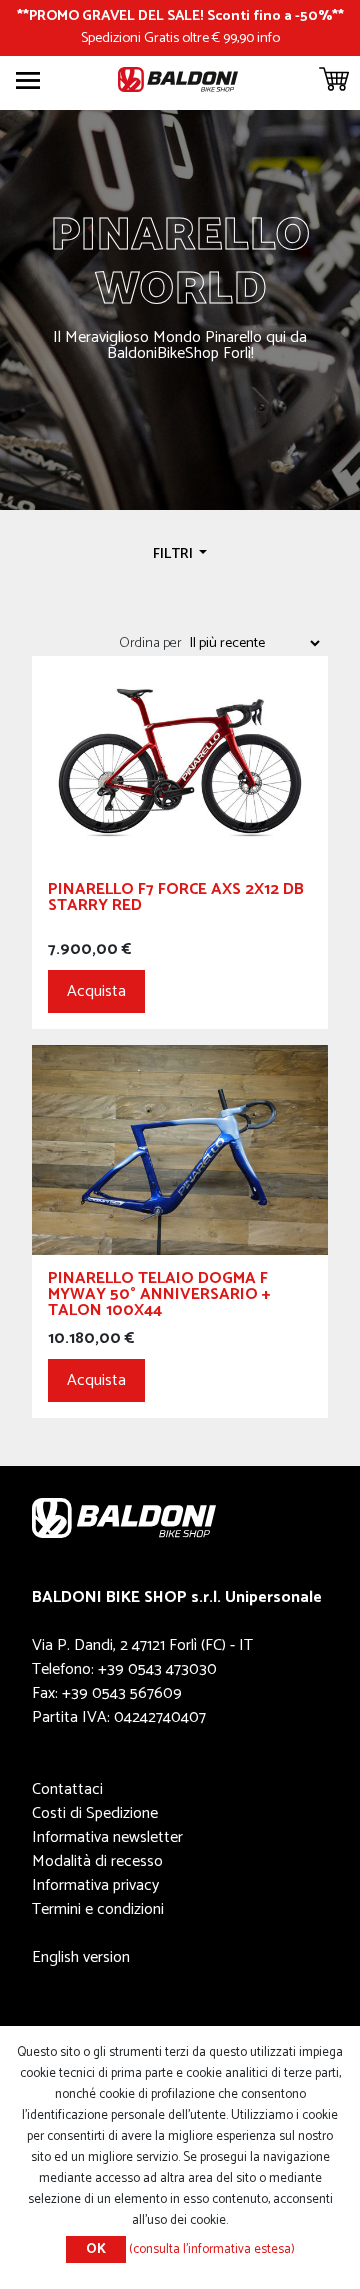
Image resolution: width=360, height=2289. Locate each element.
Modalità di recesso (97, 1861)
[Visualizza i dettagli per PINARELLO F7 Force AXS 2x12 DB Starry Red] (180, 760)
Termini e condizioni (98, 1909)
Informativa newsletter (107, 1837)
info (268, 38)
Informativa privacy (95, 1885)
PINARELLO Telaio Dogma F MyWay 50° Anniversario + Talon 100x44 (159, 1297)
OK (96, 2249)
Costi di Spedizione (95, 1813)
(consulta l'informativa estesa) (212, 2249)
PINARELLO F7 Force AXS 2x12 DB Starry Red (176, 900)
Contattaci (67, 1789)
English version (81, 1957)
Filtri (174, 554)
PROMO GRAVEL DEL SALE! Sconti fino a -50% (180, 16)
